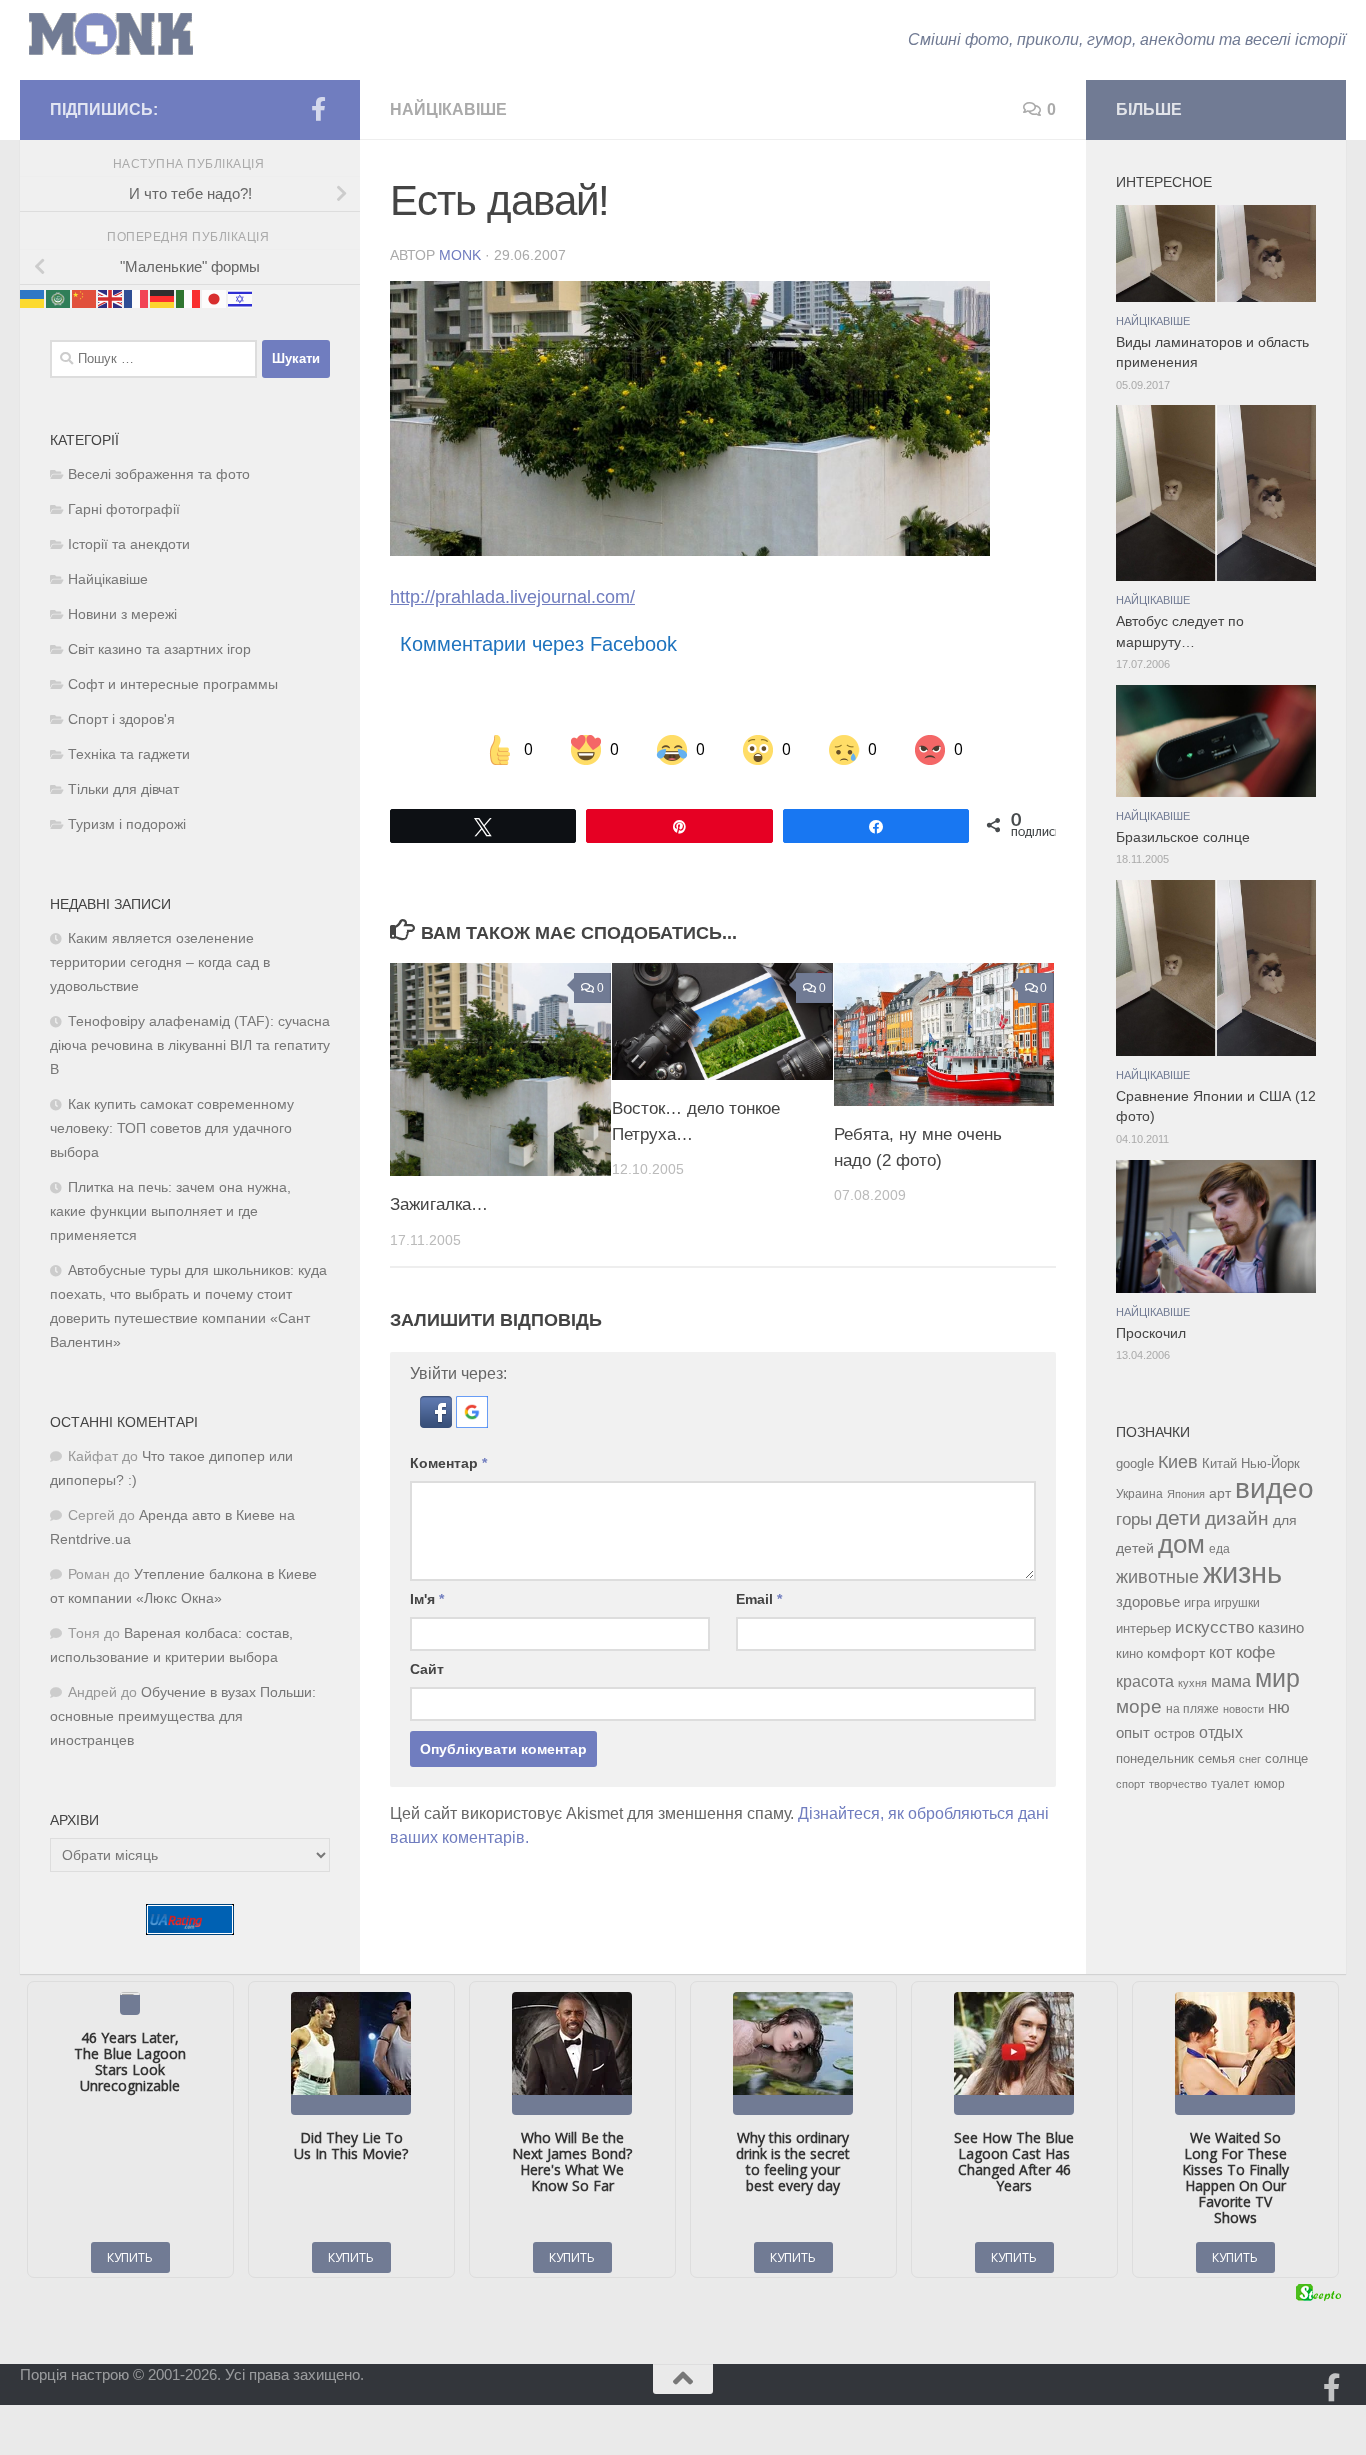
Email (759, 1599)
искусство (1214, 1627)
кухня (1192, 1683)
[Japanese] (215, 297)
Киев (1178, 1462)
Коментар (448, 1463)
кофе (1255, 1652)
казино (1281, 1628)
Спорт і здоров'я (121, 719)
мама (1231, 1681)
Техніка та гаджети (129, 754)
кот (1220, 1652)
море (1139, 1706)
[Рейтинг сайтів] (190, 1929)
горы (1134, 1519)
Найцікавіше (448, 109)
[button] (438, 1422)
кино (1129, 1653)
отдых (1221, 1732)
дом (1181, 1544)
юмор (1269, 1783)
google (1135, 1463)
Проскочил (1151, 1333)
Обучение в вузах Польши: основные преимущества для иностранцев (183, 1716)
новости (1243, 1709)
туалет (1230, 1784)
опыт (1133, 1732)
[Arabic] (59, 297)
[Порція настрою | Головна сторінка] (111, 34)
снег (1250, 1759)
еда (1219, 1549)
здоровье (1148, 1601)
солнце (1286, 1758)
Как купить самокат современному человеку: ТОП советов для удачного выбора (172, 1128)
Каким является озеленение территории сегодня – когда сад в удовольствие (160, 962)
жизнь (1242, 1572)
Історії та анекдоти (129, 544)
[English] (111, 297)
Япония (1186, 1494)
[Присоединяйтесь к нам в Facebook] (318, 109)
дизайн (1237, 1518)
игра (1197, 1602)
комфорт (1176, 1653)
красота (1145, 1681)
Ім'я (427, 1599)
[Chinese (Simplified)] (85, 297)
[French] (137, 297)
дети (1178, 1518)
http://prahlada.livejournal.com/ (512, 597)
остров (1174, 1733)
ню (1279, 1707)
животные (1157, 1577)
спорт (1130, 1784)
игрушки (1237, 1603)
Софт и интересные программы (173, 684)
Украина (1139, 1494)
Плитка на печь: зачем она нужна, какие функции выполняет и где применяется (170, 1211)
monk (460, 255)
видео (1274, 1488)
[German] (163, 297)
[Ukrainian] (33, 297)
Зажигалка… (439, 1204)
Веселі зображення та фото (159, 474)
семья (1216, 1758)
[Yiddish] (241, 297)
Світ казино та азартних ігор (159, 649)
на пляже (1192, 1709)
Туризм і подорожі (127, 824)
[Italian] (189, 297)
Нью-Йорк (1270, 1463)
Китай (1219, 1463)
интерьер (1143, 1629)
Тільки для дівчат (123, 789)
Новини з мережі (122, 614)
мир (1277, 1678)
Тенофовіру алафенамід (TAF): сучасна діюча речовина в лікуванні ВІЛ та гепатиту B (190, 1045)
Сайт (427, 1669)
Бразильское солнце (1183, 837)
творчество (1178, 1784)
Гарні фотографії (124, 509)
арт (1220, 1493)
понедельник (1155, 1759)
